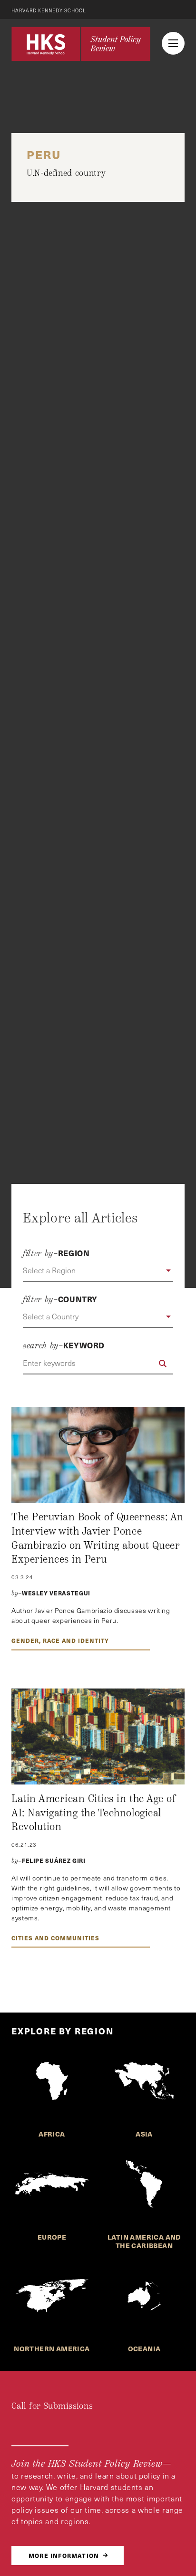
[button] (98, 1271)
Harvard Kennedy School (49, 10)
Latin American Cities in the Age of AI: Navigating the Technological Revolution (93, 1813)
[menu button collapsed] (173, 43)
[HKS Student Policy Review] (81, 44)
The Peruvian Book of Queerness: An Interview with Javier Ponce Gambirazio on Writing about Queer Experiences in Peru (98, 1538)
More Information (64, 2555)
